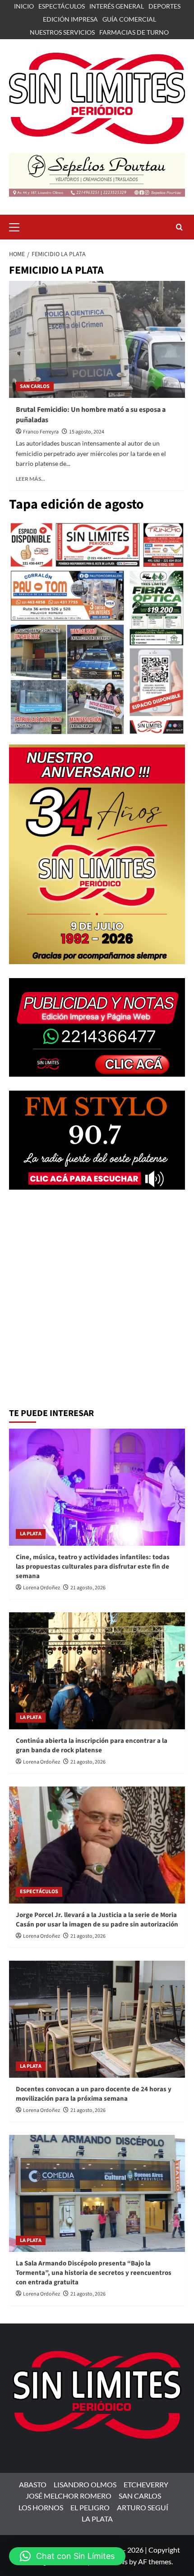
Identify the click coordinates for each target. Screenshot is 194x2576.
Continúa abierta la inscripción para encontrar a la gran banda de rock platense (92, 1746)
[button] (18, 226)
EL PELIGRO (90, 2507)
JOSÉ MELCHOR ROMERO (69, 2496)
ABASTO (33, 2484)
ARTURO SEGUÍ (143, 2507)
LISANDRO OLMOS (85, 2484)
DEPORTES (164, 6)
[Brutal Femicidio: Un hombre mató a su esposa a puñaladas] (97, 339)
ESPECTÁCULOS (62, 6)
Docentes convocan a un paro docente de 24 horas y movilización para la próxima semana (94, 2094)
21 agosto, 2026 (88, 1588)
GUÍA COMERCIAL (129, 19)
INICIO (24, 6)
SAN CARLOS (35, 386)
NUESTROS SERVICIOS (62, 32)
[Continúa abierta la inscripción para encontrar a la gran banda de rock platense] (97, 1671)
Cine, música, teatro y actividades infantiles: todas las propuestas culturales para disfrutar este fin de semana (93, 1567)
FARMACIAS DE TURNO (134, 32)
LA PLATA (31, 1534)
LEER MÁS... (30, 479)
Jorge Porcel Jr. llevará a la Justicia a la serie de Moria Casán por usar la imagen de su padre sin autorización (97, 1920)
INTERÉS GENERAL (117, 6)
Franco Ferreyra (41, 432)
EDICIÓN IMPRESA (70, 19)
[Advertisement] (97, 1300)
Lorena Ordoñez (42, 1588)
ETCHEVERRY (146, 2484)
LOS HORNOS (41, 2507)
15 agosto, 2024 (87, 432)
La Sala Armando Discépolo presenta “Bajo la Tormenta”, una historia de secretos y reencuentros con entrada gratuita (94, 2273)
